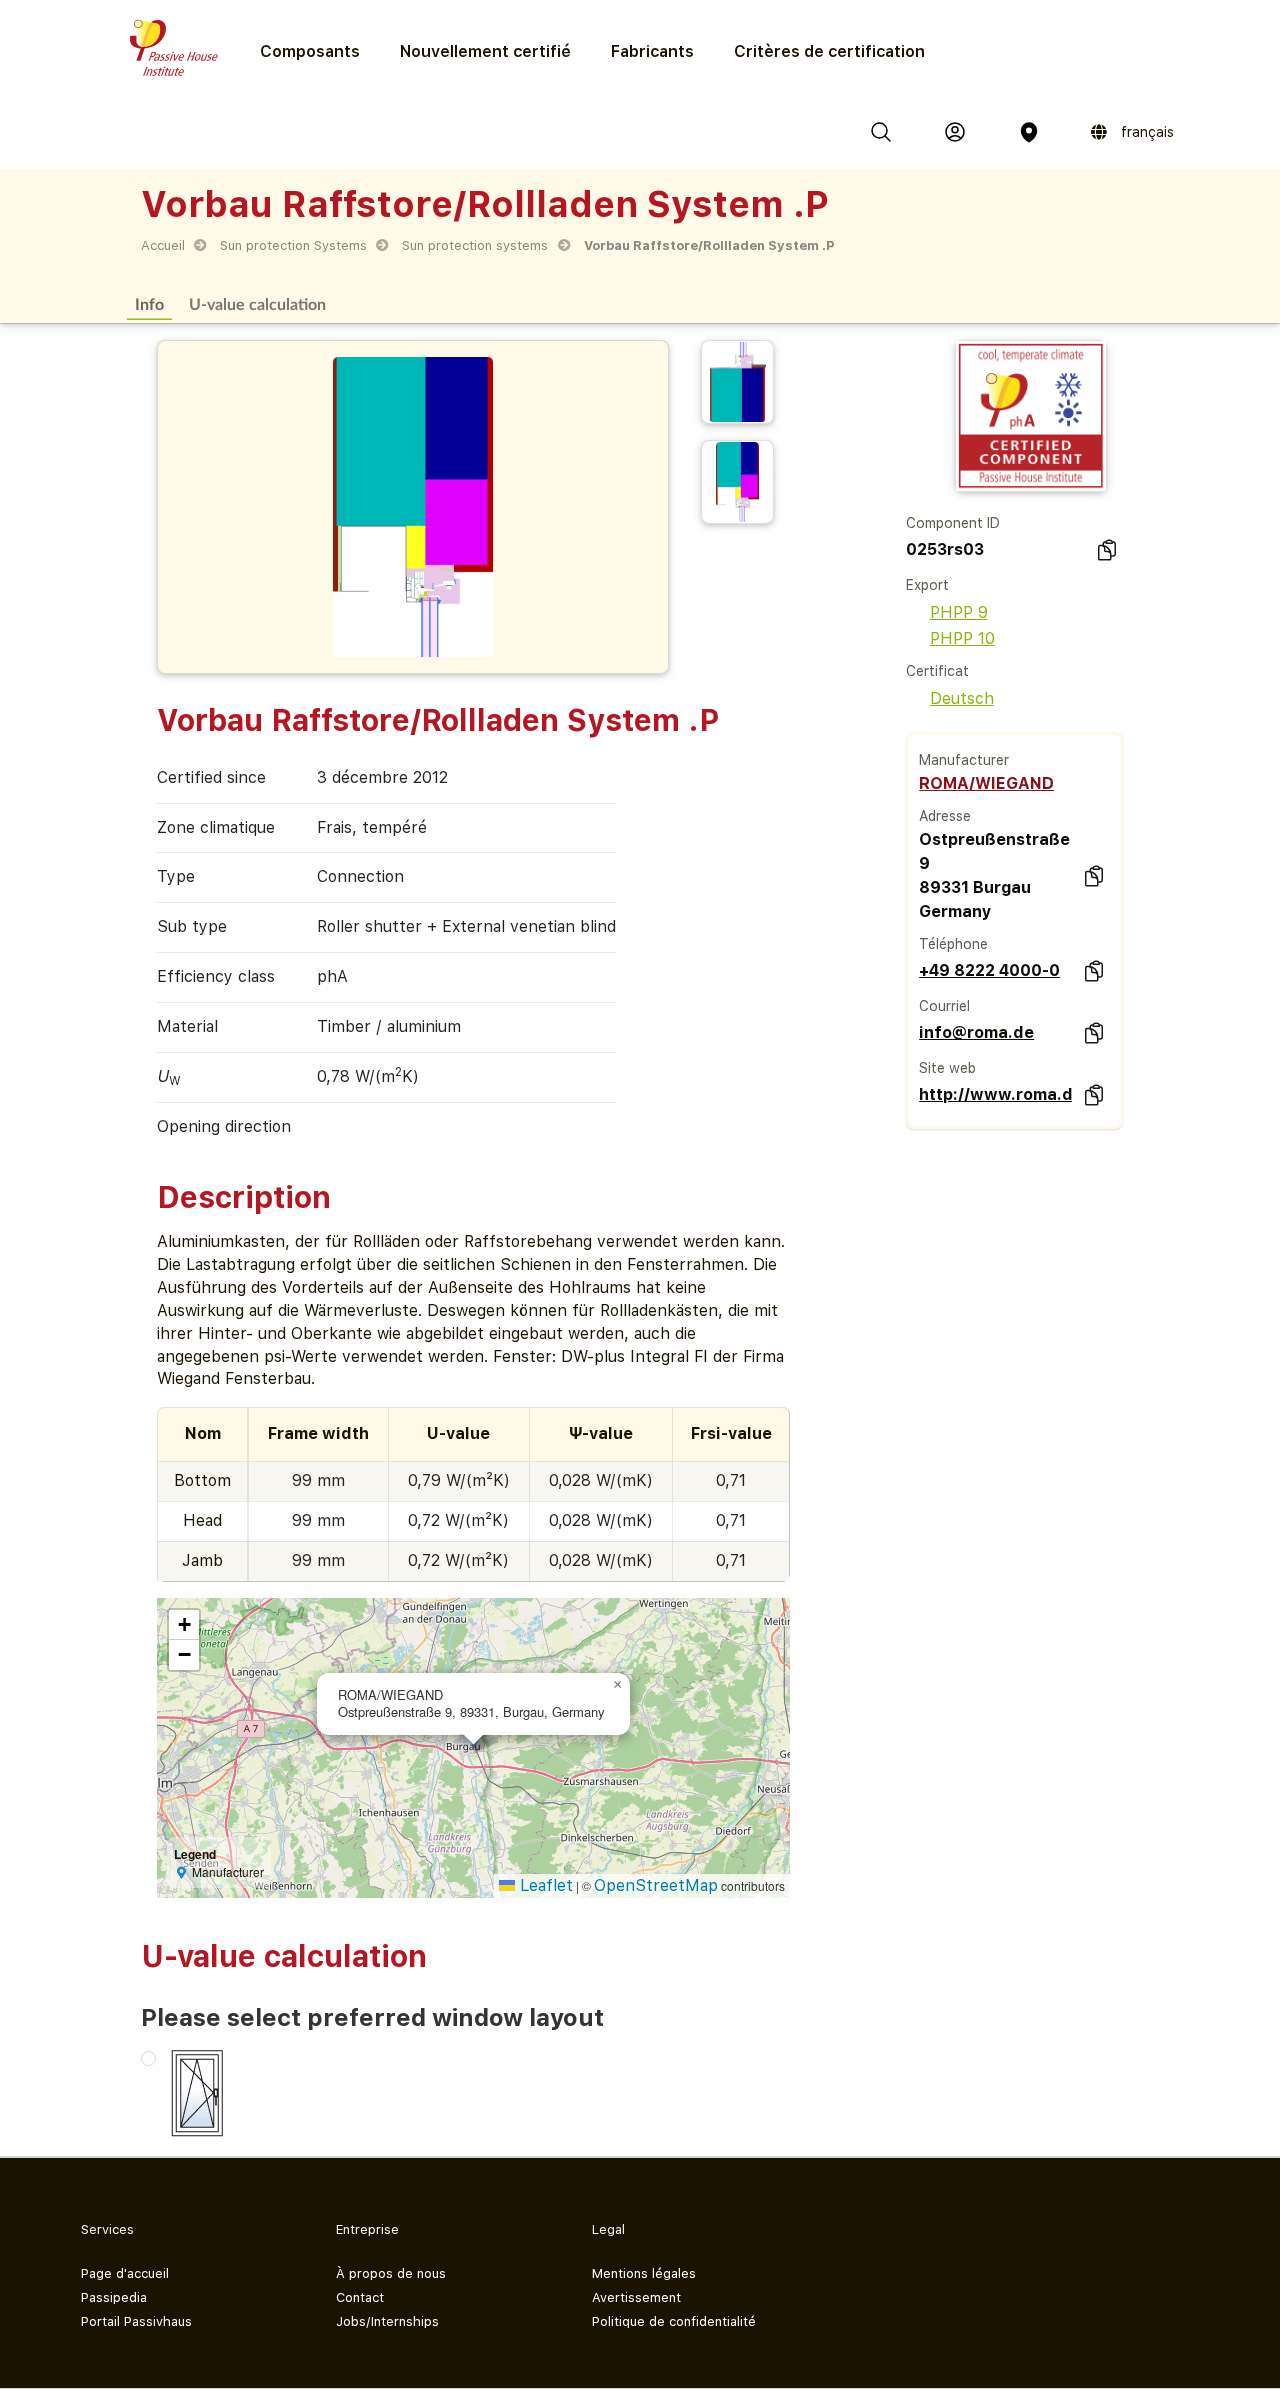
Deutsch (962, 698)
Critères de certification (829, 51)
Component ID (953, 523)
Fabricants (652, 51)
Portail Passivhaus (136, 2321)
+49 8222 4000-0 (989, 970)
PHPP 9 (959, 612)
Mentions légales (644, 2273)
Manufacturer (964, 760)
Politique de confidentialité (674, 2321)
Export (927, 585)
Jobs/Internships (387, 2321)
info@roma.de (976, 1032)
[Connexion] (955, 132)
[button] (618, 1685)
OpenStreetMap (656, 1885)
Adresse (945, 816)
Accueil (163, 245)
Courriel (944, 1006)
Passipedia (114, 2297)
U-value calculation (257, 303)
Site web (947, 1068)
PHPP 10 (962, 638)
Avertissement (636, 2297)
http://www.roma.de (995, 1094)
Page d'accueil (125, 2273)
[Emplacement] (1029, 132)
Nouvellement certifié (485, 51)
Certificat (937, 671)
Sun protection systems (475, 245)
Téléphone (953, 944)
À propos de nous (391, 2273)
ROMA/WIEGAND (986, 783)
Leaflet (544, 1885)
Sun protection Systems (293, 245)
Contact (360, 2297)
